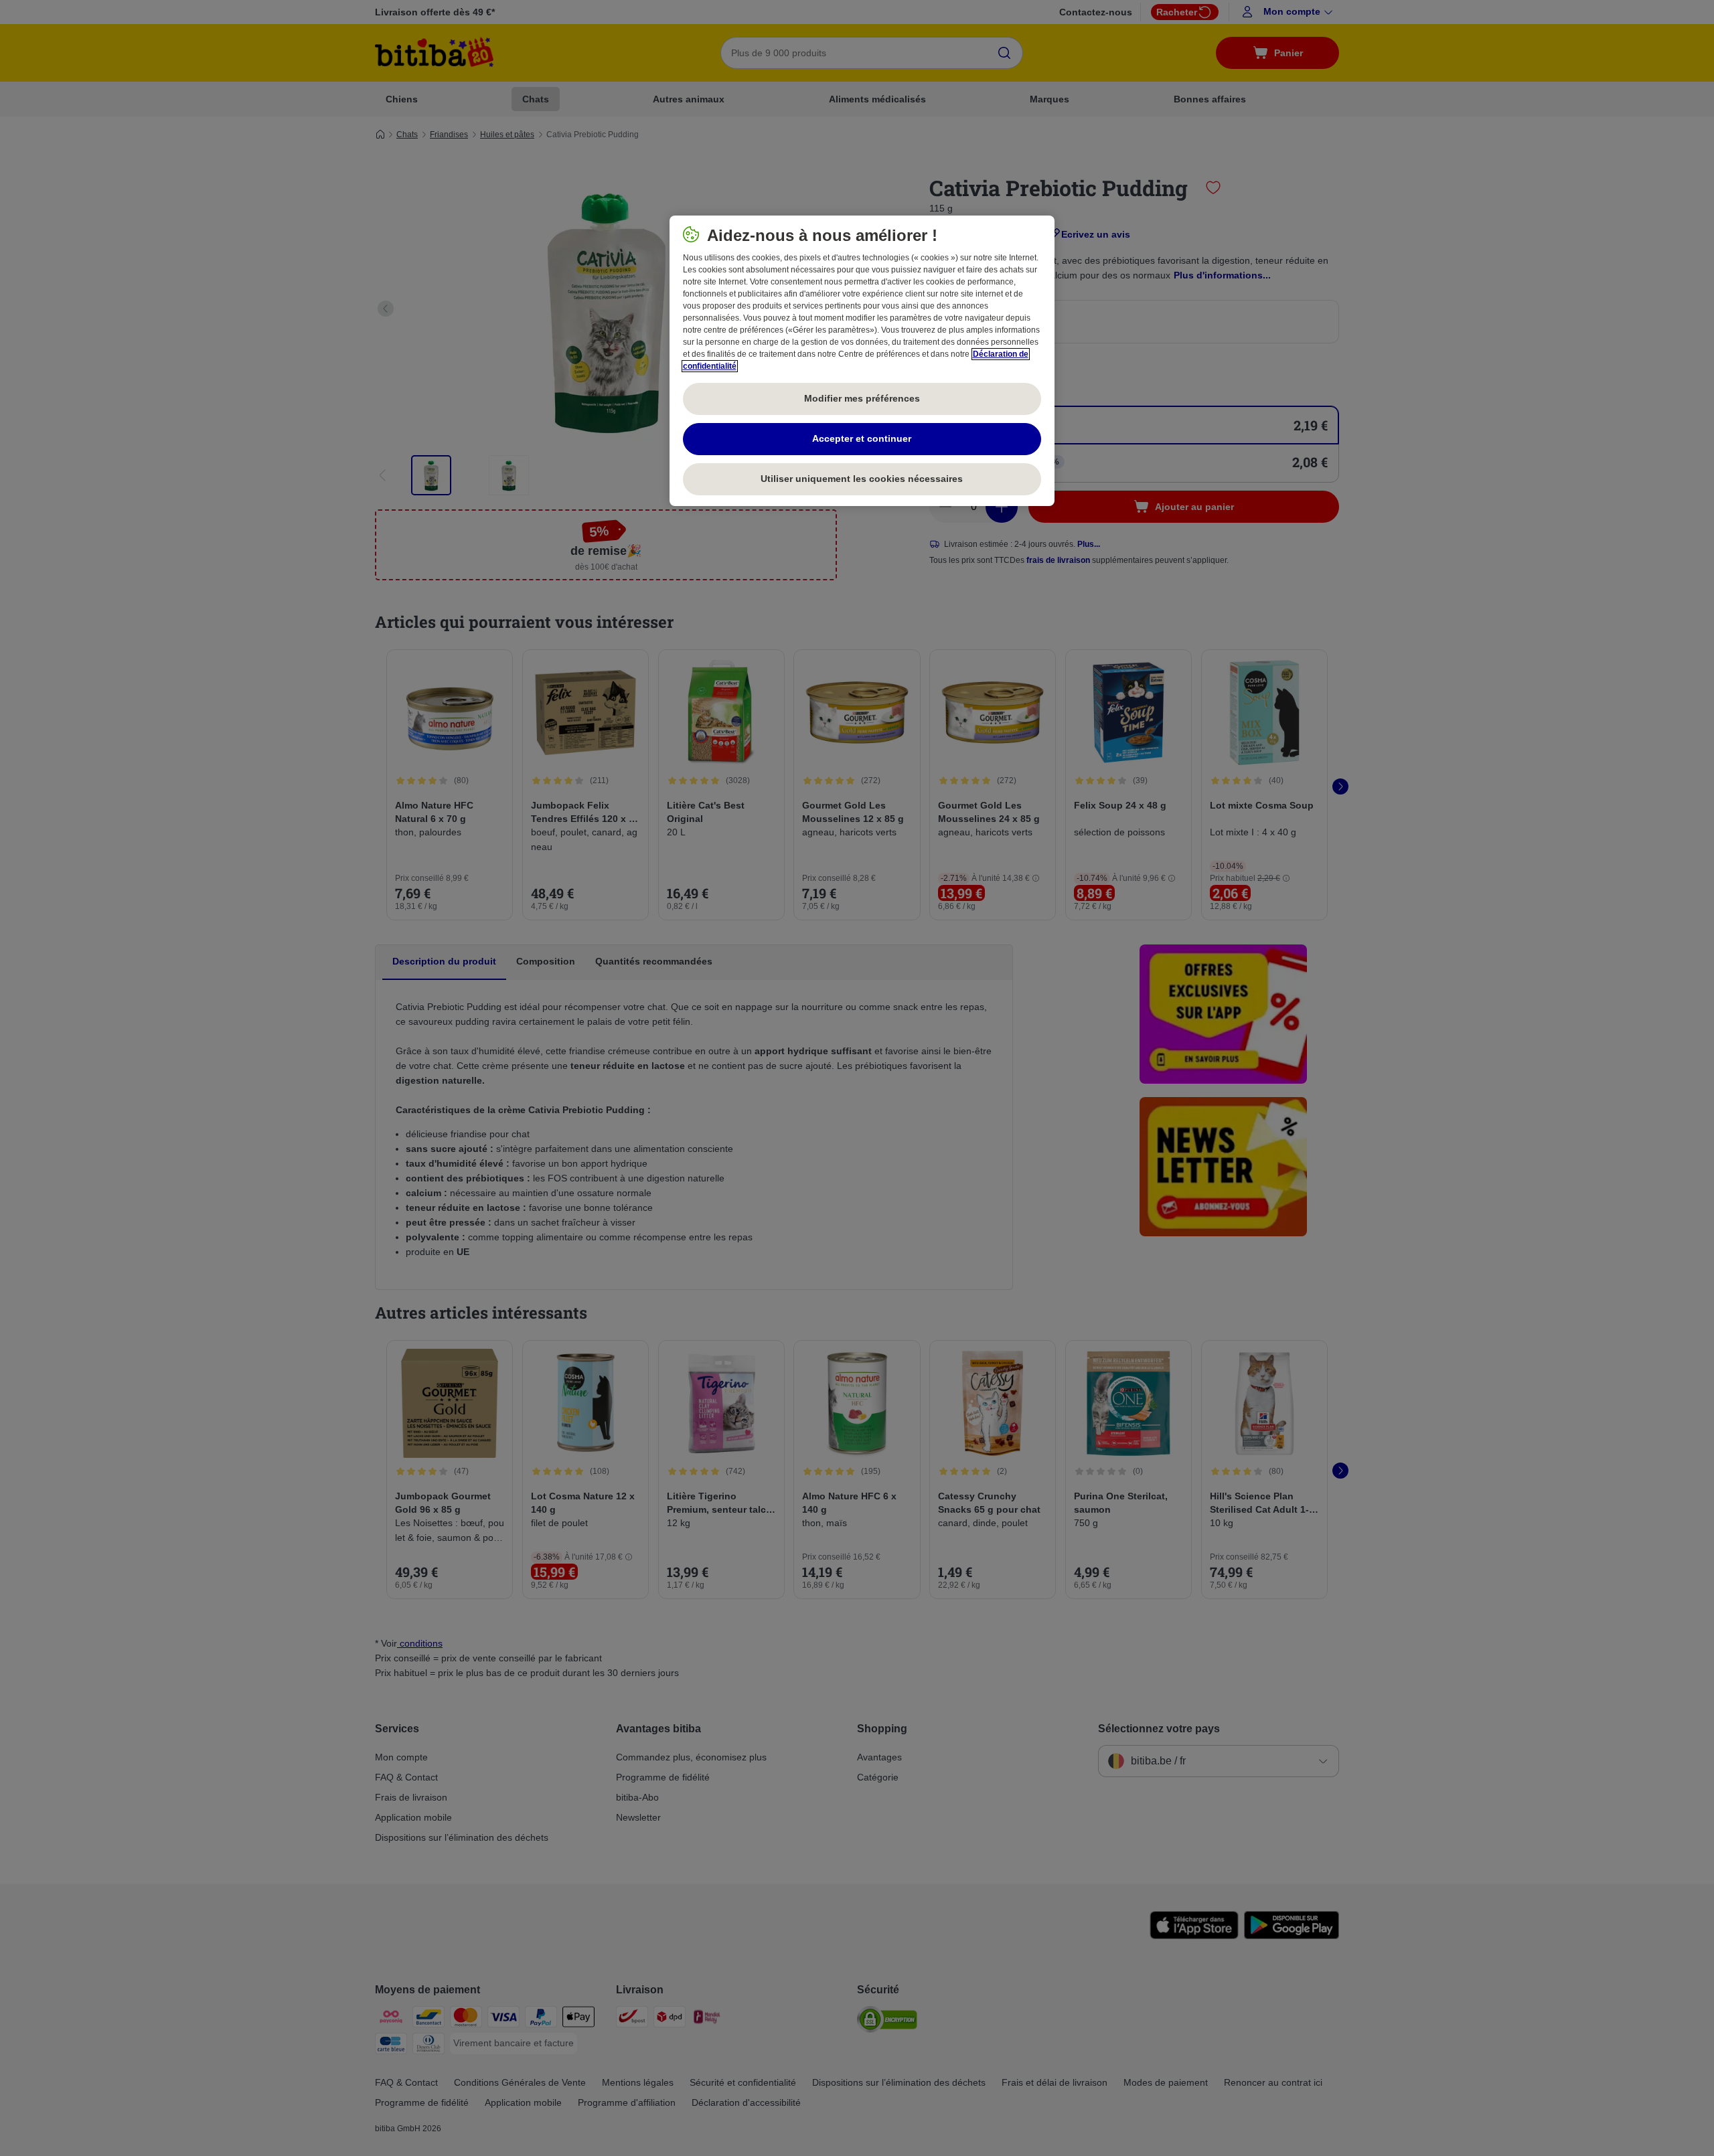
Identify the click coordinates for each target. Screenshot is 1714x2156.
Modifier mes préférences (862, 398)
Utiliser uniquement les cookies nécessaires (862, 479)
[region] (862, 361)
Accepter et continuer (862, 438)
